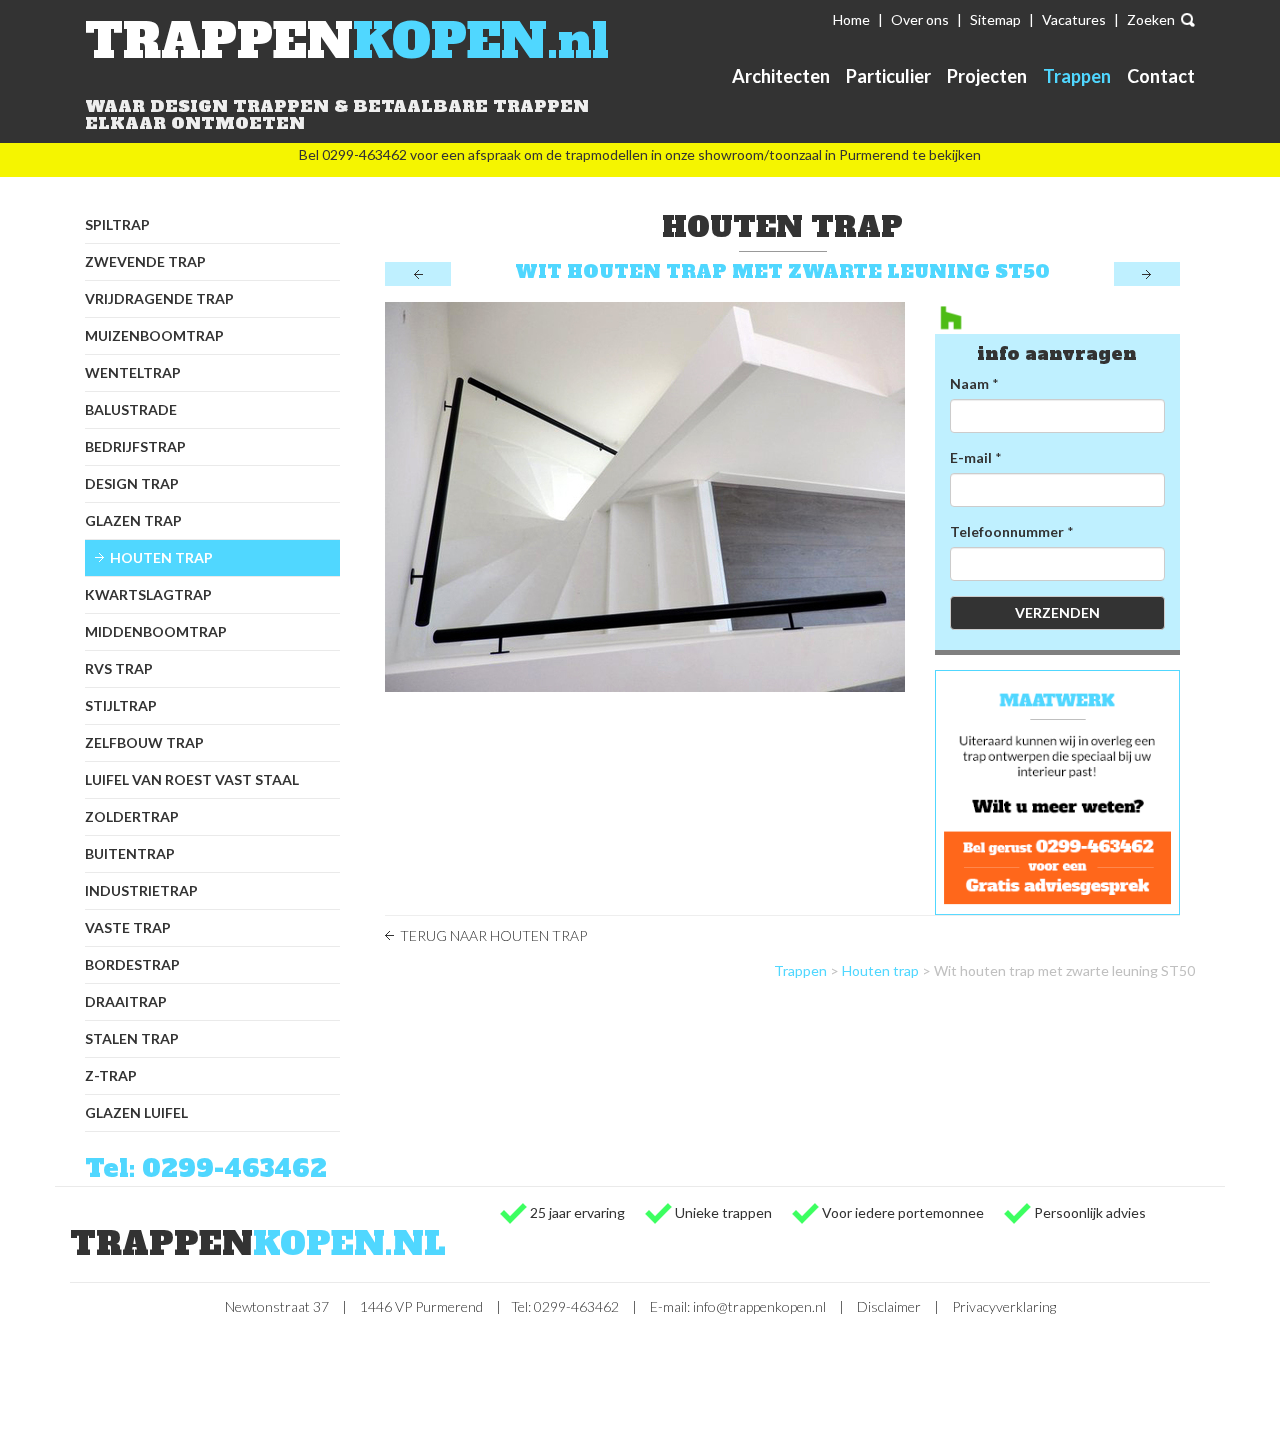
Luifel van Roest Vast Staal (192, 779)
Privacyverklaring (1004, 1306)
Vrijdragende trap (159, 298)
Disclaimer (889, 1306)
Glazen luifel (136, 1112)
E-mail (971, 457)
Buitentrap (130, 853)
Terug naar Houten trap (493, 935)
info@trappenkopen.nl (759, 1306)
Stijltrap (121, 705)
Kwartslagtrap (148, 594)
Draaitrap (126, 1001)
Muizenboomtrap (154, 335)
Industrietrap (141, 890)
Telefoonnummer (1007, 531)
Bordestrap (132, 964)
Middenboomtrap (156, 631)
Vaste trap (128, 927)
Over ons (920, 19)
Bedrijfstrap (135, 446)
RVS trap (119, 668)
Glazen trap (133, 520)
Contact (1161, 76)
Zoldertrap (132, 816)
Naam (969, 383)
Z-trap (111, 1075)
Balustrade (131, 409)
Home (851, 19)
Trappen (1077, 76)
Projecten (987, 76)
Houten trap (161, 557)
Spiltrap (117, 224)
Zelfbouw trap (144, 742)
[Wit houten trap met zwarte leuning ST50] (645, 497)
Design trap (132, 483)
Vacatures (1074, 19)
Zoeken (1151, 19)
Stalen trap (132, 1038)
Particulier (888, 76)
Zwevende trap (145, 261)
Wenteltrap (133, 372)
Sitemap (995, 19)
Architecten (781, 76)
